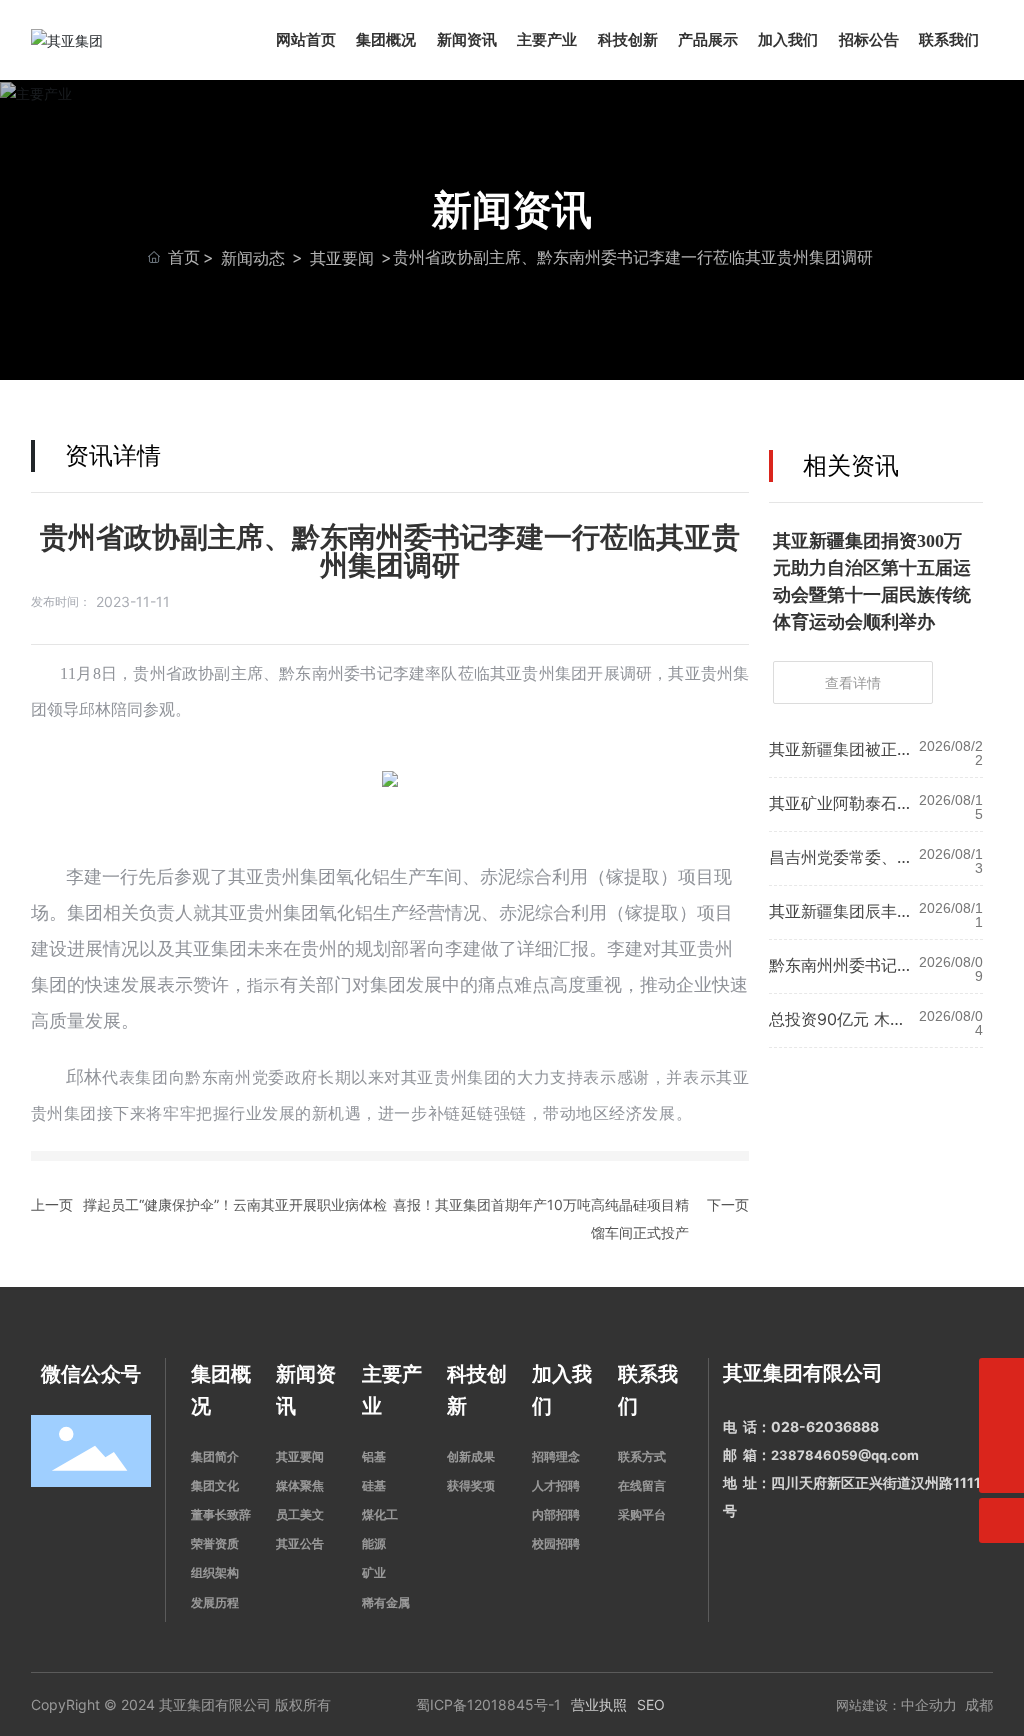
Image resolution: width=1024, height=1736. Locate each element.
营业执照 (599, 1704)
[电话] (1001, 1380)
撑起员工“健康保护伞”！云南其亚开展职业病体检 (235, 1204)
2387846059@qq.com (845, 1455)
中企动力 (929, 1704)
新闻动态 (253, 258)
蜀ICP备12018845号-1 (488, 1704)
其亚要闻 (342, 258)
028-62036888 (825, 1426)
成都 (979, 1704)
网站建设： (868, 1705)
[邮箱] (1001, 1425)
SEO (651, 1704)
